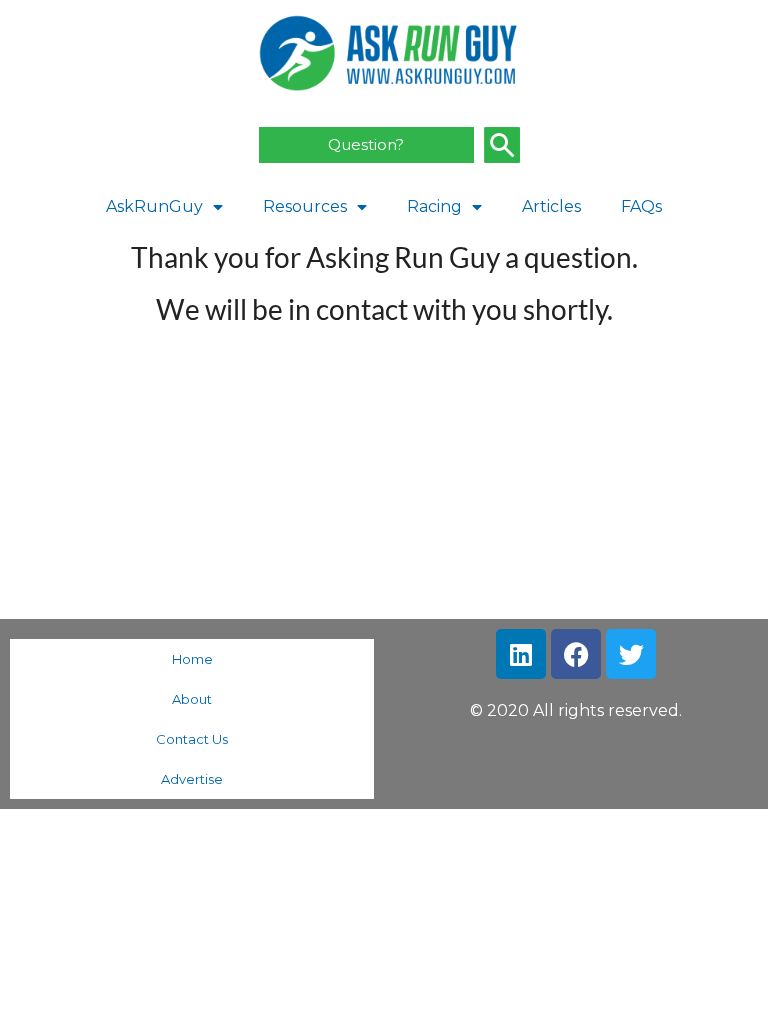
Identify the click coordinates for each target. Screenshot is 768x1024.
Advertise (192, 779)
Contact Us (192, 739)
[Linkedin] (521, 654)
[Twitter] (631, 654)
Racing (434, 206)
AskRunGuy (154, 206)
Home (192, 659)
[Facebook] (576, 654)
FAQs (641, 206)
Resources (305, 206)
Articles (551, 206)
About (192, 699)
